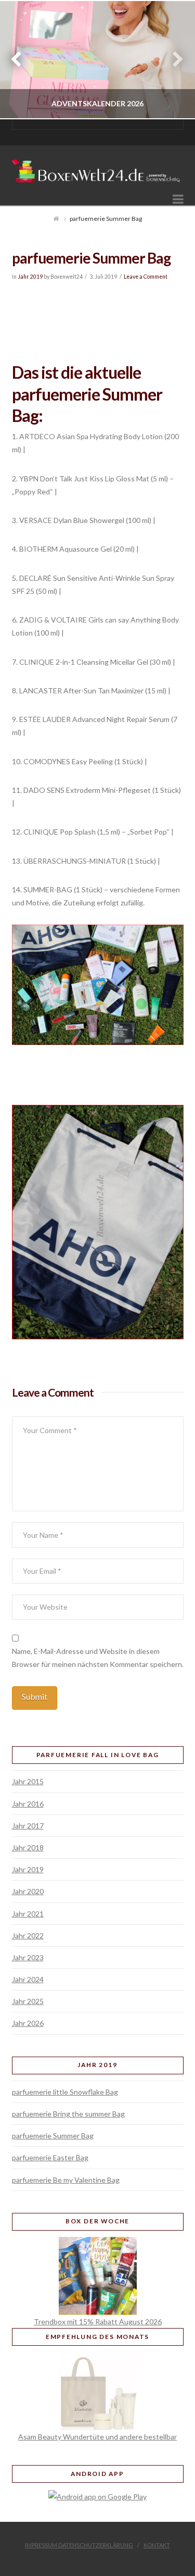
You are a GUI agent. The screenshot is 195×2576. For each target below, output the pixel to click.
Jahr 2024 (28, 1979)
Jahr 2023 (28, 1957)
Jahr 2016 (28, 1804)
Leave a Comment (146, 277)
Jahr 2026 (28, 2023)
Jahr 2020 (28, 1891)
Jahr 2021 (28, 1914)
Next (173, 60)
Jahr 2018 (28, 1847)
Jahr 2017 (28, 1826)
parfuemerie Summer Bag (53, 2136)
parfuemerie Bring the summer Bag (68, 2114)
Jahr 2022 (28, 1936)
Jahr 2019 (30, 277)
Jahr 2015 (28, 1781)
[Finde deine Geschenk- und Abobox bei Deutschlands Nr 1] (98, 167)
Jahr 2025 (28, 2001)
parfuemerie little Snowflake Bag (65, 2092)
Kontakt (157, 2545)
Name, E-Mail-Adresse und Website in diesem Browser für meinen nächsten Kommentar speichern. (98, 1658)
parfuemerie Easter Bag (50, 2157)
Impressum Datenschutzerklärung (79, 2545)
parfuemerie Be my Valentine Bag (66, 2180)
